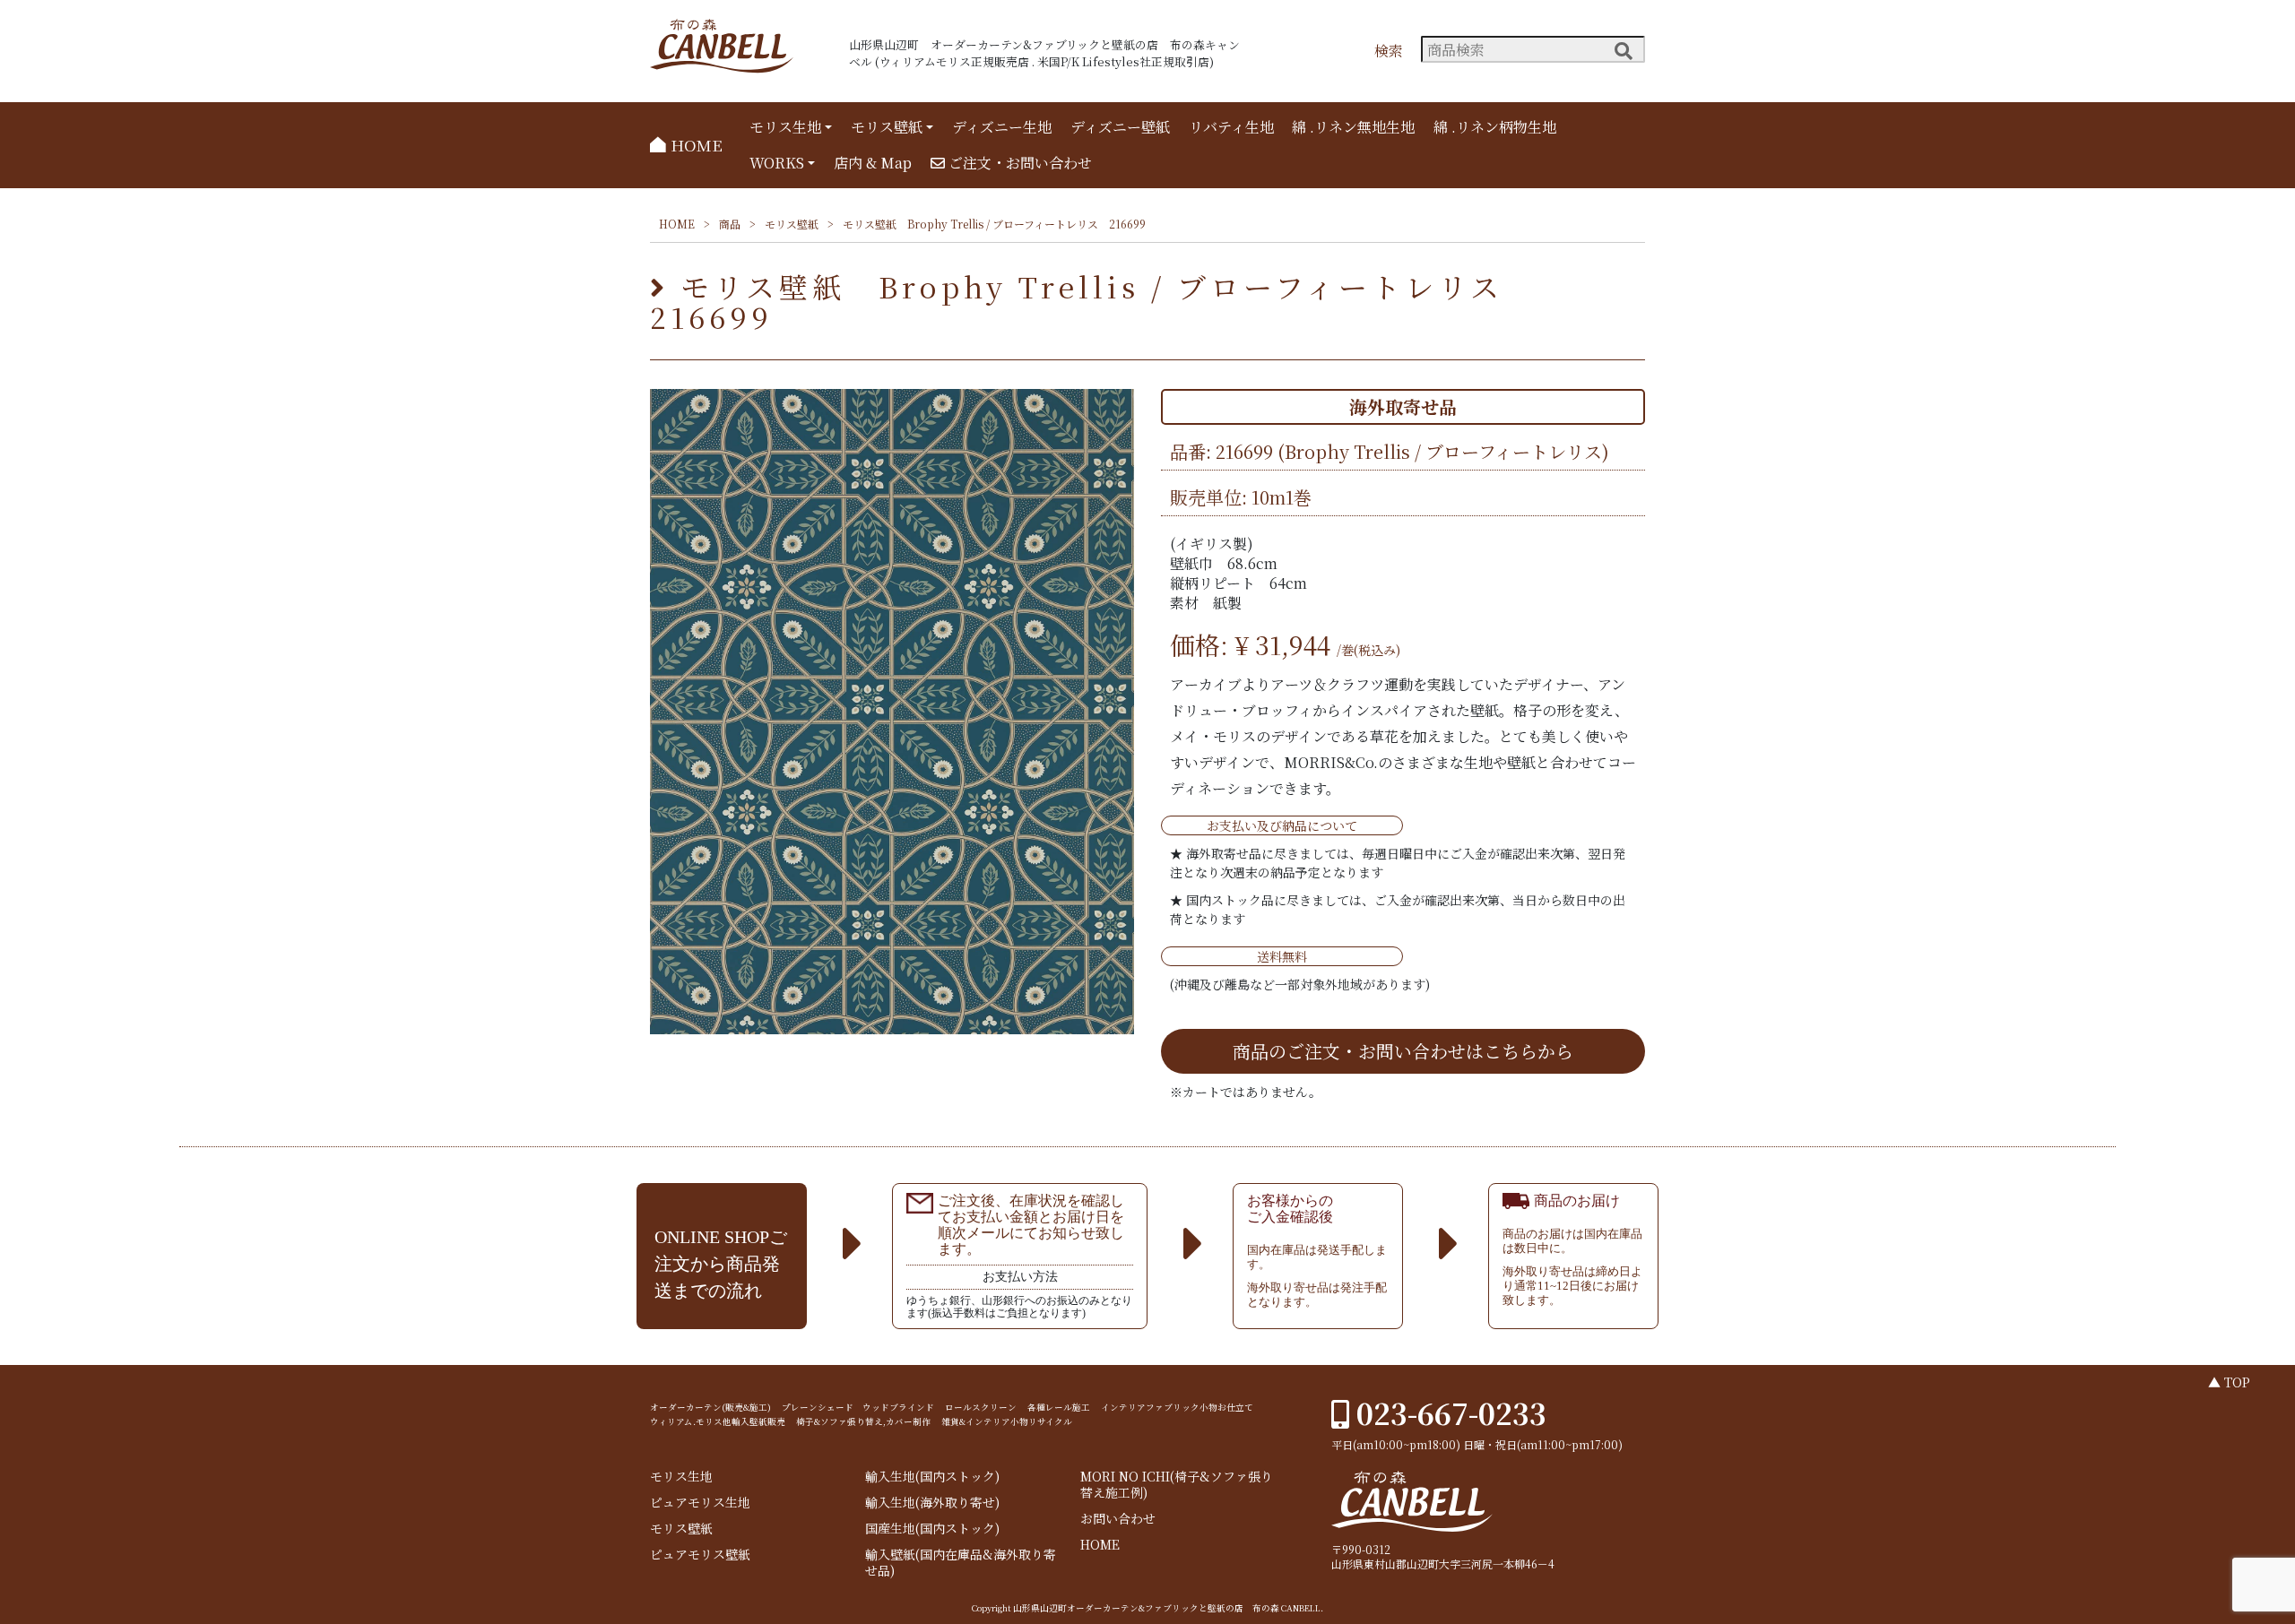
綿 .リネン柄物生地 (1495, 127)
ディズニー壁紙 (1120, 127)
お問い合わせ (1118, 1519)
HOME (694, 145)
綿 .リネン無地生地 (1353, 127)
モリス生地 (785, 127)
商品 (730, 224)
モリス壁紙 (887, 127)
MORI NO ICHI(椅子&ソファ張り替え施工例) (1177, 1485)
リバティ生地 (1231, 127)
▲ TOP (2229, 1382)
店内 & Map (873, 163)
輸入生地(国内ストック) (932, 1477)
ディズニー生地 (1002, 127)
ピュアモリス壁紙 (700, 1555)
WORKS (777, 163)
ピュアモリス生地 (700, 1503)
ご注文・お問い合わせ (1018, 163)
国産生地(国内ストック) (932, 1529)
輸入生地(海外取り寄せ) (932, 1503)
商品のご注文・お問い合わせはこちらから (1403, 1051)
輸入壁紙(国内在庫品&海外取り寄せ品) (961, 1563)
